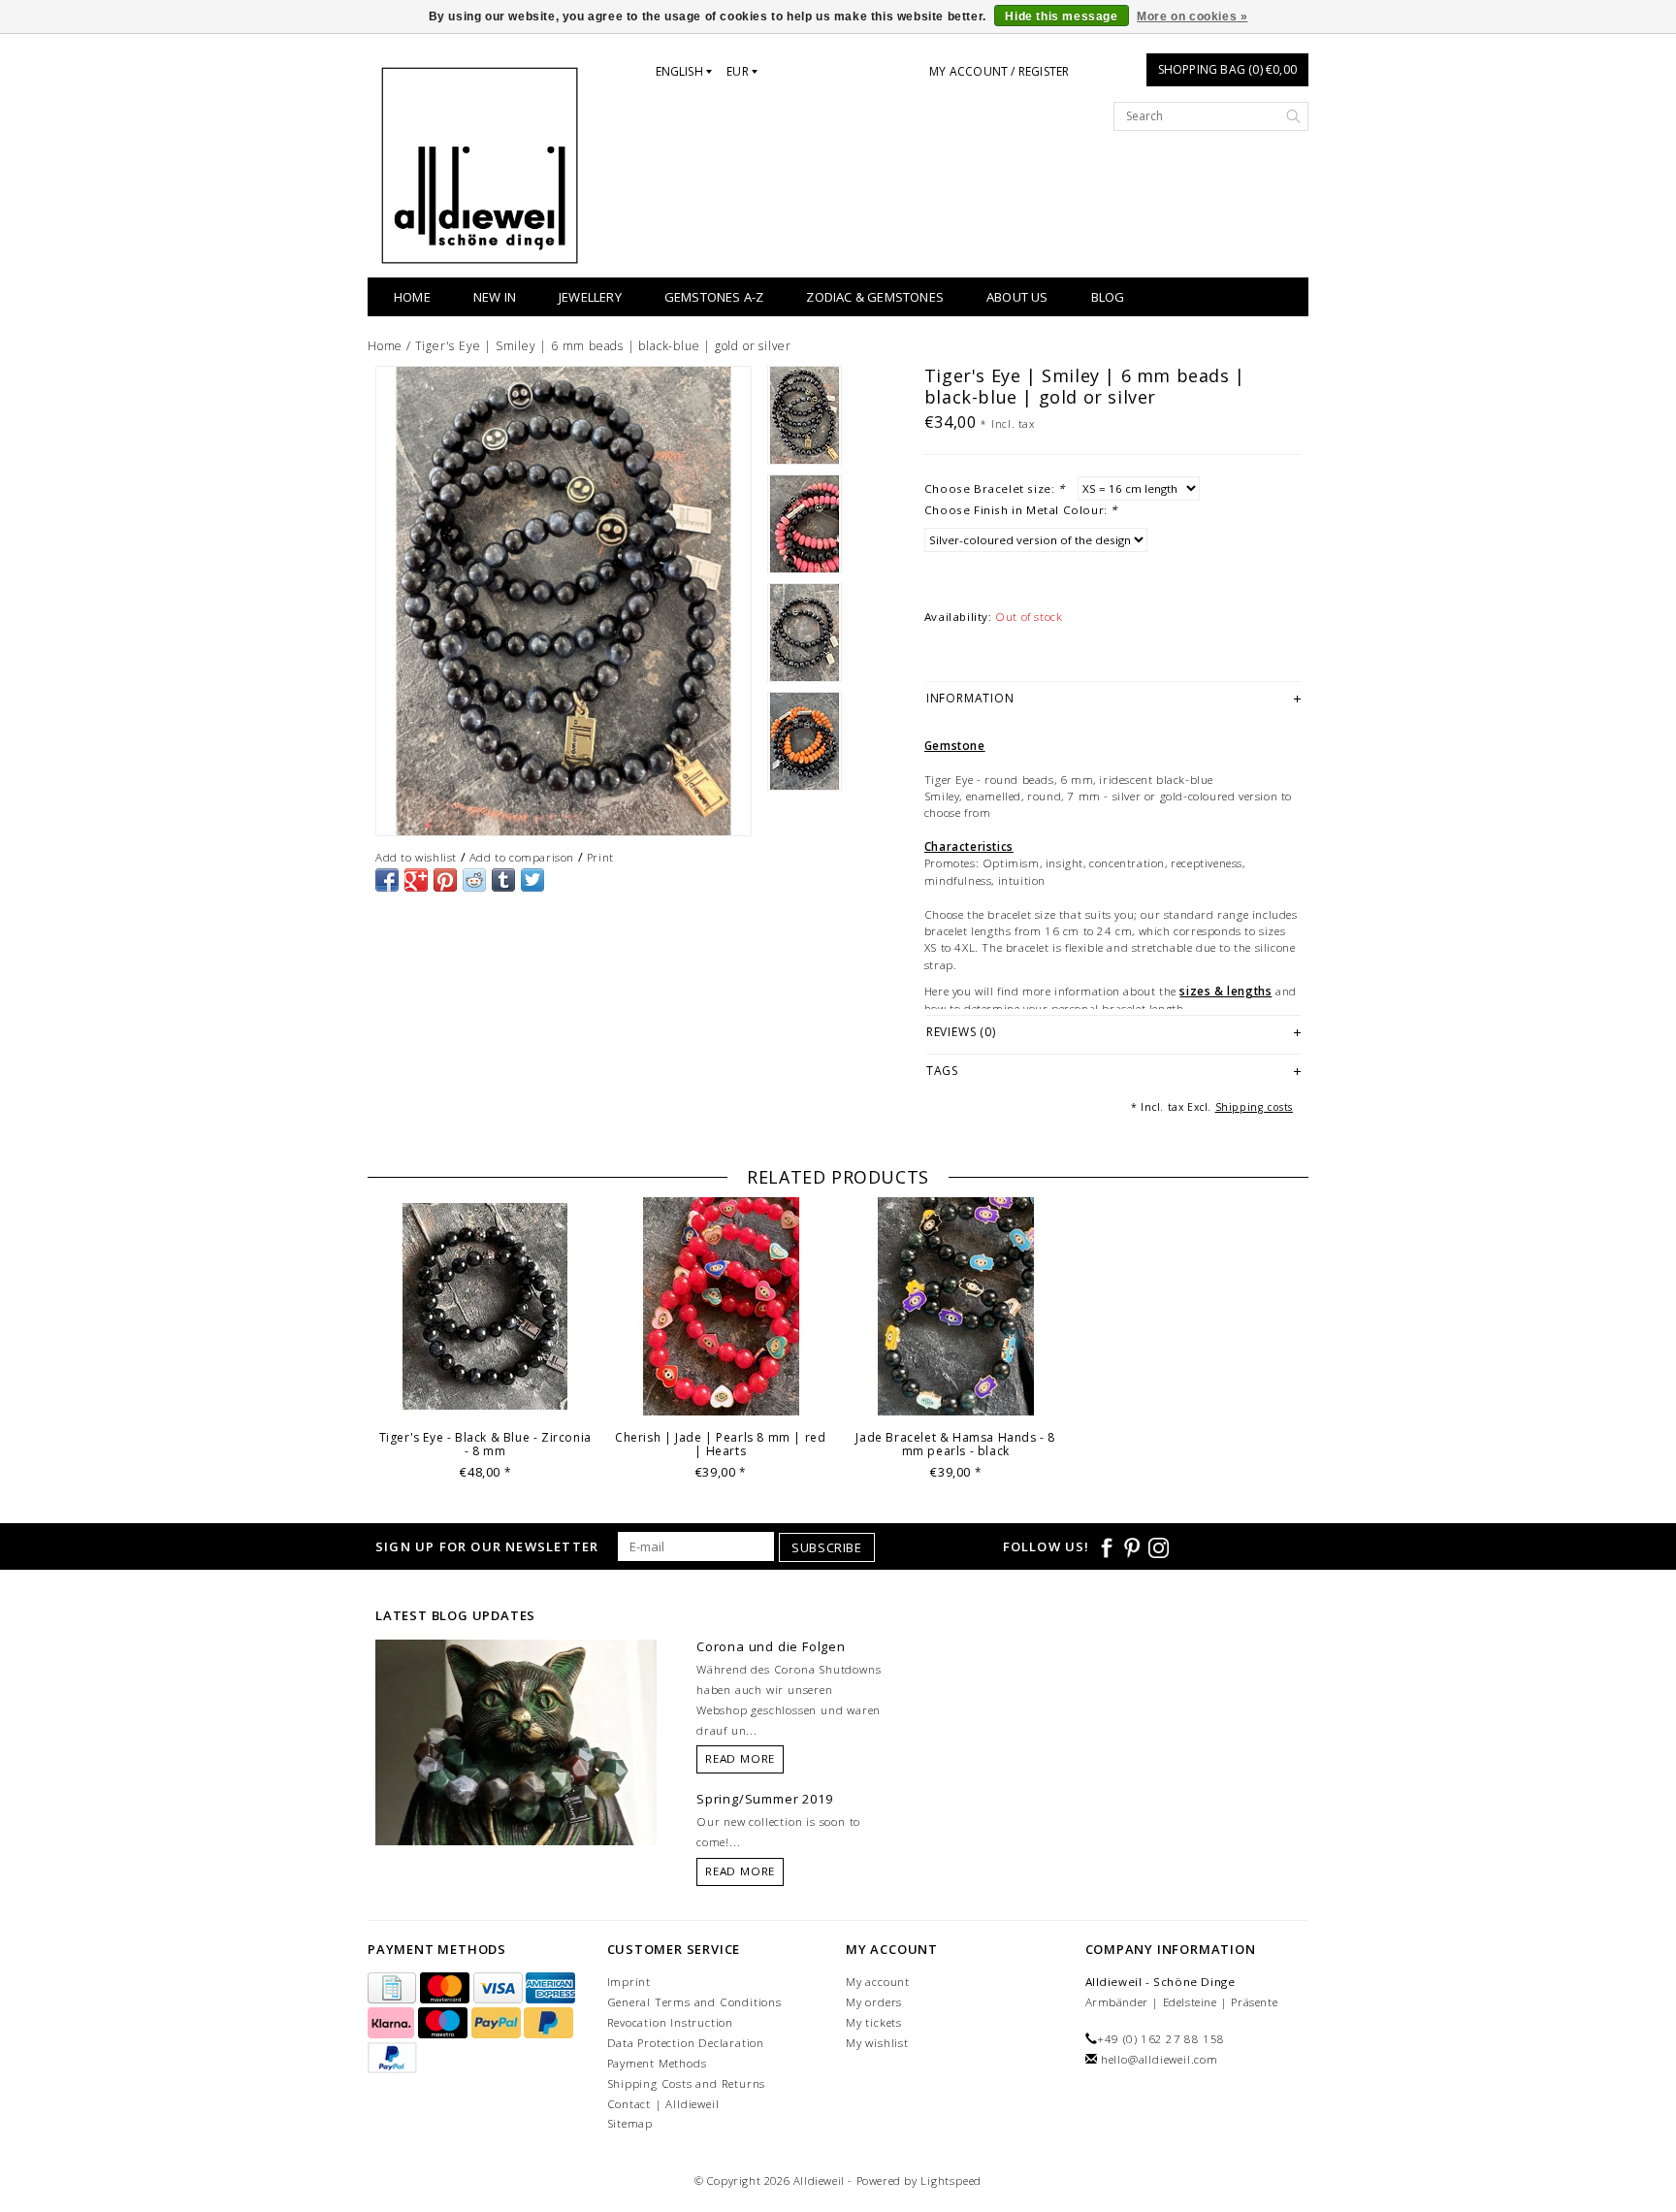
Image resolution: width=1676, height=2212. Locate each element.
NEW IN (495, 297)
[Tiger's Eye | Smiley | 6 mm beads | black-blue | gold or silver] (564, 601)
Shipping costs (1254, 1107)
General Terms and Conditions (694, 2002)
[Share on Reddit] (474, 880)
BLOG (1108, 297)
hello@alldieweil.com (1160, 2059)
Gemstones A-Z (714, 297)
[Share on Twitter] (532, 880)
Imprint (629, 1982)
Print (600, 857)
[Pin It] (445, 880)
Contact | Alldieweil (663, 2104)
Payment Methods (657, 2063)
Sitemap (630, 2123)
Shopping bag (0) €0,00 (1227, 69)
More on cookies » (1192, 16)
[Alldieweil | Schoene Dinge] (480, 165)
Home (412, 297)
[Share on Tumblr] (503, 880)
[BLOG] (516, 1779)
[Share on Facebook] (387, 880)
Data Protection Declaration (686, 2043)
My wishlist (877, 2043)
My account (878, 1982)
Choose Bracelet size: (995, 488)
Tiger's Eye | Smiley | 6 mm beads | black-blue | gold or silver (603, 346)
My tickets (874, 2022)
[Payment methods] (394, 1989)
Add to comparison (522, 857)
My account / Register (999, 71)
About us (1017, 297)
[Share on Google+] (416, 880)
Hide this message (1061, 16)
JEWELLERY (590, 297)
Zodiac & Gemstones (875, 297)
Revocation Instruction (671, 2022)
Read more (740, 1758)
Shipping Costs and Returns (687, 2083)
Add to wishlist (416, 857)
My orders (874, 2002)
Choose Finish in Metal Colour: (1021, 510)
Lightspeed (951, 2180)
